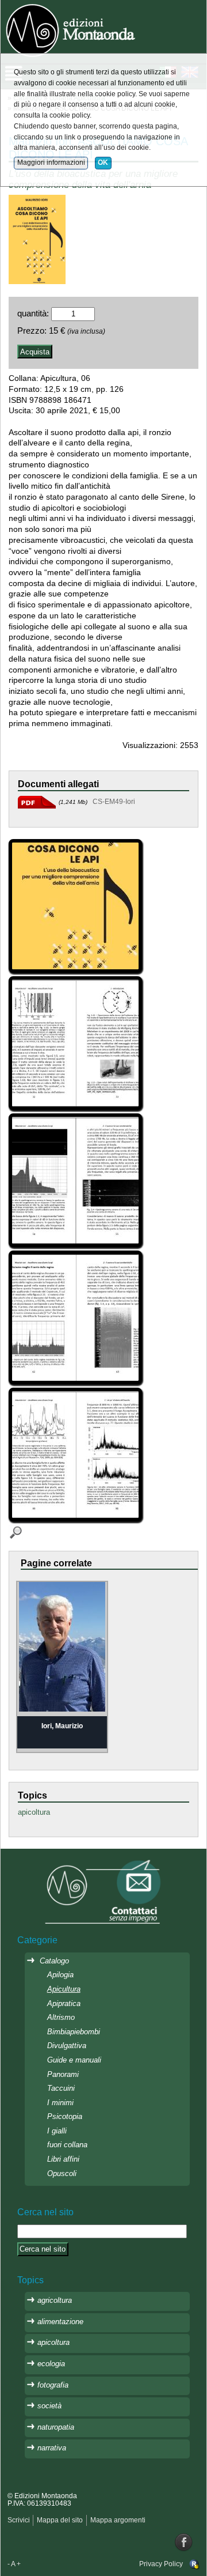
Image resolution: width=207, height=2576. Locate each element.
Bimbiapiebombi (74, 2032)
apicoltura (34, 1812)
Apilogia (60, 1975)
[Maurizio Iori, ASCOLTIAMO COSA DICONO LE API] (37, 239)
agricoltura (55, 2300)
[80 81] (77, 1456)
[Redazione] (194, 2564)
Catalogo (54, 1961)
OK (103, 163)
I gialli (57, 2131)
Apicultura (64, 1989)
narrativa (52, 2448)
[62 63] (77, 1319)
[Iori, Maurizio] (62, 1646)
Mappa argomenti (118, 2520)
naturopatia (56, 2427)
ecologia (51, 2364)
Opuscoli (62, 2173)
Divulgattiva (67, 2046)
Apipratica (64, 2003)
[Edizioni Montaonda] (72, 29)
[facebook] (184, 2542)
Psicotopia (65, 2116)
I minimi (60, 2103)
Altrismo (61, 2017)
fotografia (53, 2385)
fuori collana (67, 2145)
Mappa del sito (60, 2520)
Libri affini (63, 2159)
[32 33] (77, 1044)
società (49, 2406)
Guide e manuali (74, 2060)
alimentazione (60, 2322)
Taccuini (61, 2088)
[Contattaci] (103, 1891)
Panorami (63, 2074)
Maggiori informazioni (51, 163)
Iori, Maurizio (62, 1726)
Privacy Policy (161, 2564)
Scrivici (19, 2520)
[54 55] (77, 1181)
